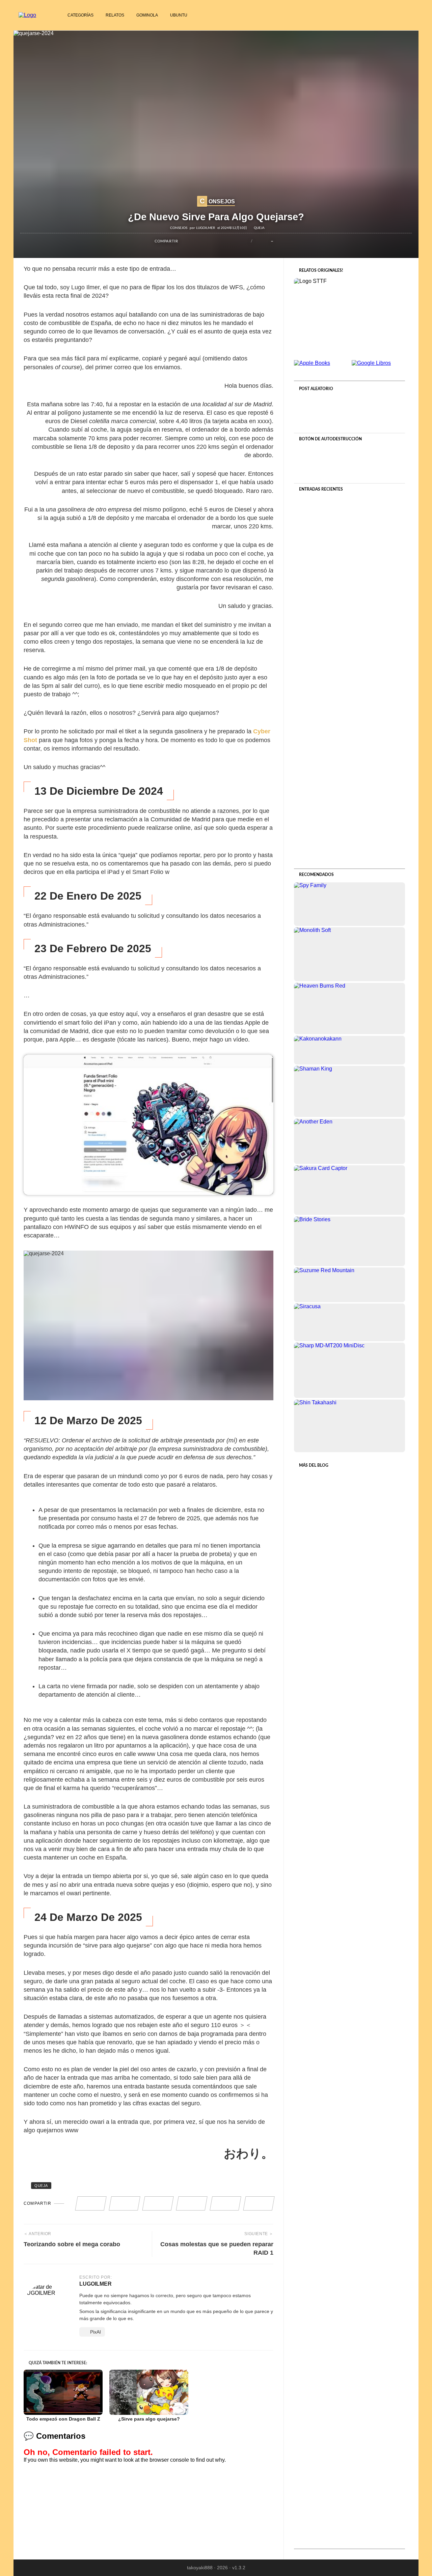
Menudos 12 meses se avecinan (350, 821)
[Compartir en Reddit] (230, 241)
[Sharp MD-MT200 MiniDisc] (349, 1370)
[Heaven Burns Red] (349, 1008)
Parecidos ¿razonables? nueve (350, 697)
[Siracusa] (349, 1322)
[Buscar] (410, 15)
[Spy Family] (349, 904)
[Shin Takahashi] (349, 1426)
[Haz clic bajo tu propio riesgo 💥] (350, 464)
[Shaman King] (349, 1091)
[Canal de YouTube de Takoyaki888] (394, 15)
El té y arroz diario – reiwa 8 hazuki (350, 574)
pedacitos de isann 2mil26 (349, 2507)
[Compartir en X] (196, 241)
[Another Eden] (349, 1141)
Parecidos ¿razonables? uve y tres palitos (350, 1553)
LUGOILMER (206, 228)
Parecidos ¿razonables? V (350, 1912)
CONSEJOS (217, 201)
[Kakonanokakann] (349, 1050)
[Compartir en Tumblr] (219, 241)
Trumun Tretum (349, 2150)
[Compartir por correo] (241, 241)
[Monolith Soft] (349, 954)
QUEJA (259, 228)
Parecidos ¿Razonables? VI (349, 1793)
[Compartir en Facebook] (185, 241)
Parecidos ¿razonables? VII (350, 1675)
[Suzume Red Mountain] (349, 1285)
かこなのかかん (350, 2031)
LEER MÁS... (350, 611)
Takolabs (349, 2389)
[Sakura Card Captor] (349, 1190)
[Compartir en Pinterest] (207, 241)
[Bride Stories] (349, 1241)
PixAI (96, 2332)
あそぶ (350, 2269)
